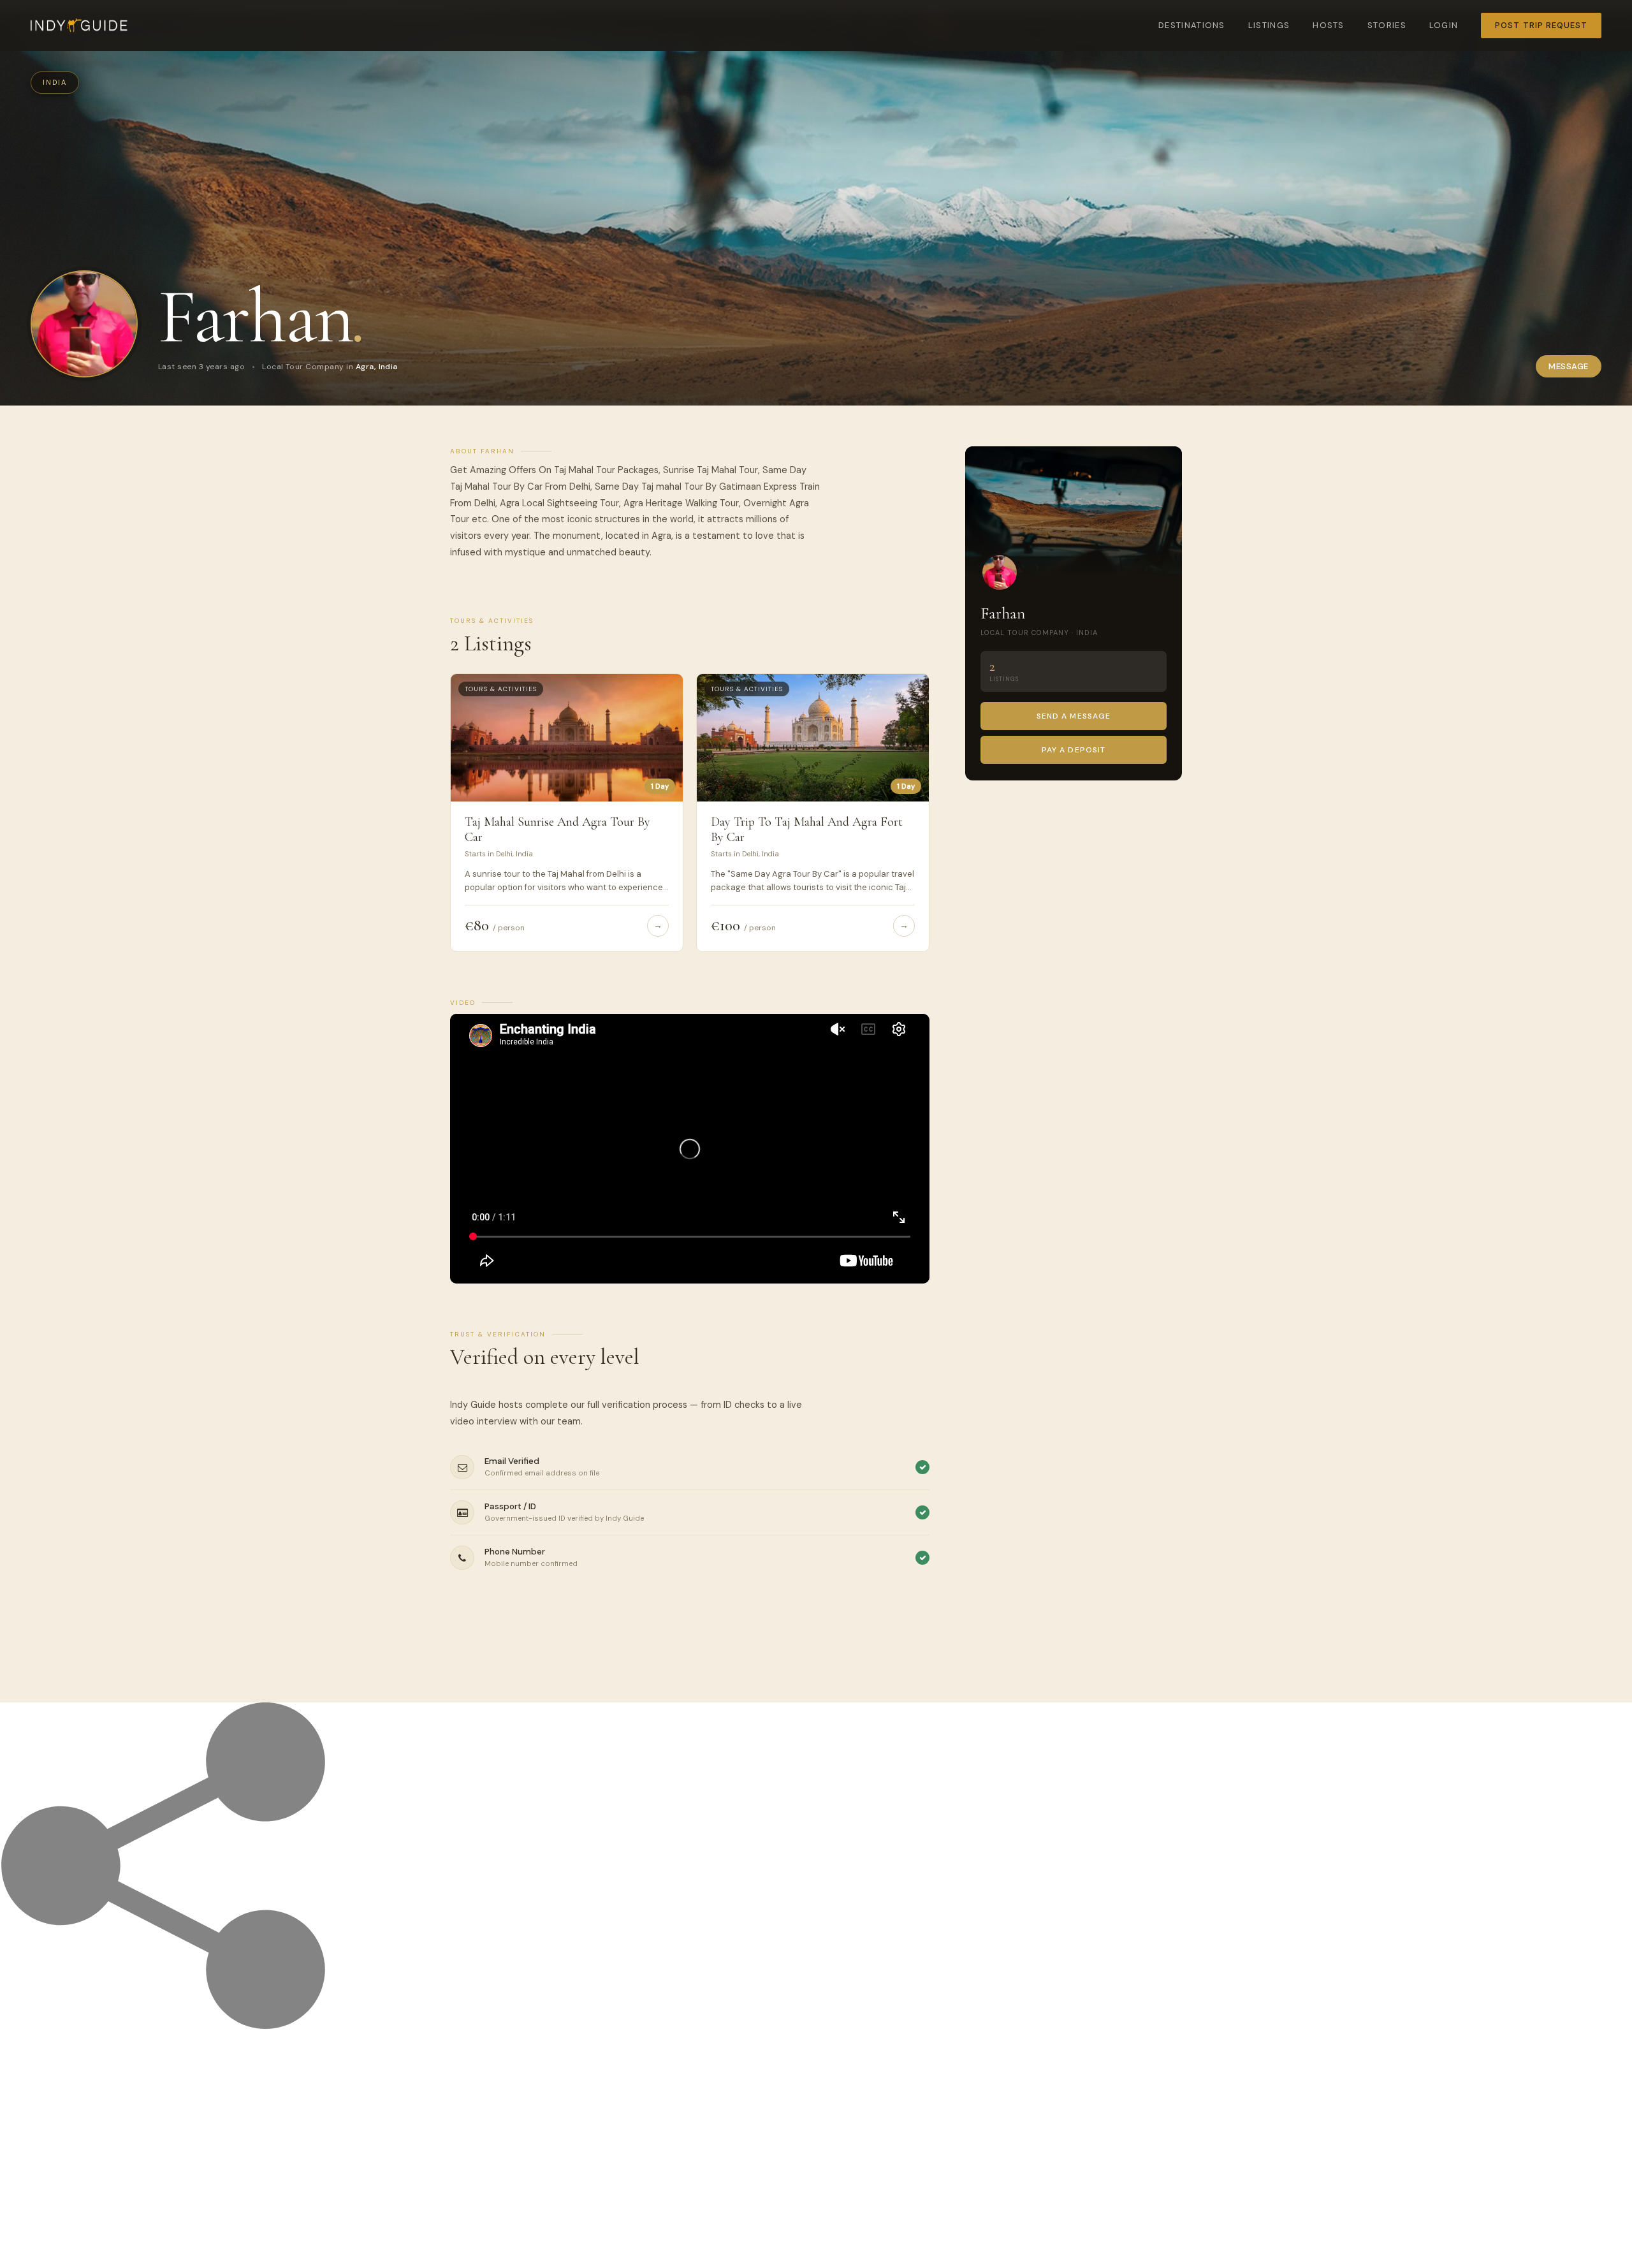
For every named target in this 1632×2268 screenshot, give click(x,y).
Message (1569, 366)
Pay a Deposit (1074, 750)
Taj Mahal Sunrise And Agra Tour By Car (557, 830)
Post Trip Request (1541, 25)
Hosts (1329, 25)
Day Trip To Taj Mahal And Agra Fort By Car (807, 830)
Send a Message (1074, 716)
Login (1444, 25)
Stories (1387, 25)
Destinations (1192, 25)
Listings (1269, 25)
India (55, 82)
